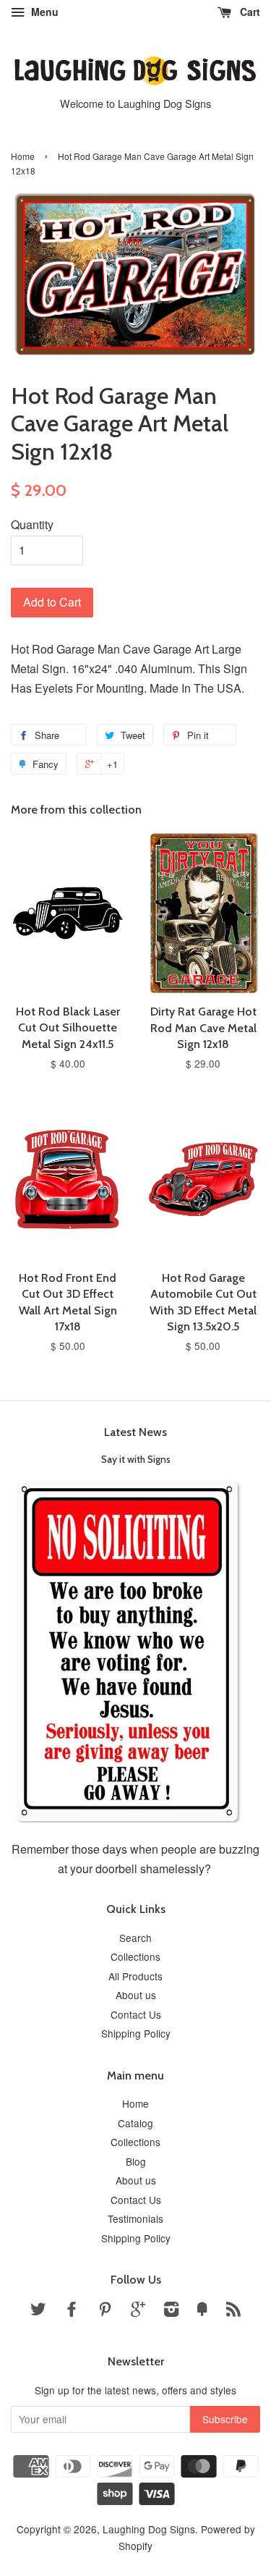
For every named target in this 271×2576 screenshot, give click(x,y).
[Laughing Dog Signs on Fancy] (202, 2311)
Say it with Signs (136, 1459)
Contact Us (136, 2014)
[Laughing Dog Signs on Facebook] (72, 2311)
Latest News (135, 1432)
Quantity (32, 524)
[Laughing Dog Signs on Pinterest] (105, 2311)
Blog (136, 2161)
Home (23, 156)
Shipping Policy (136, 2033)
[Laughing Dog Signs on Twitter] (38, 2311)
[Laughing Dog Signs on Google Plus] (138, 2311)
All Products (135, 1976)
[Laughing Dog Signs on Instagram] (171, 2311)
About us (136, 1995)
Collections (135, 1956)
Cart (249, 12)
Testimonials (135, 2218)
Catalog (135, 2123)
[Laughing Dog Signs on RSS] (233, 2311)
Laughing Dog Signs (149, 2529)
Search (135, 1938)
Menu (43, 12)
